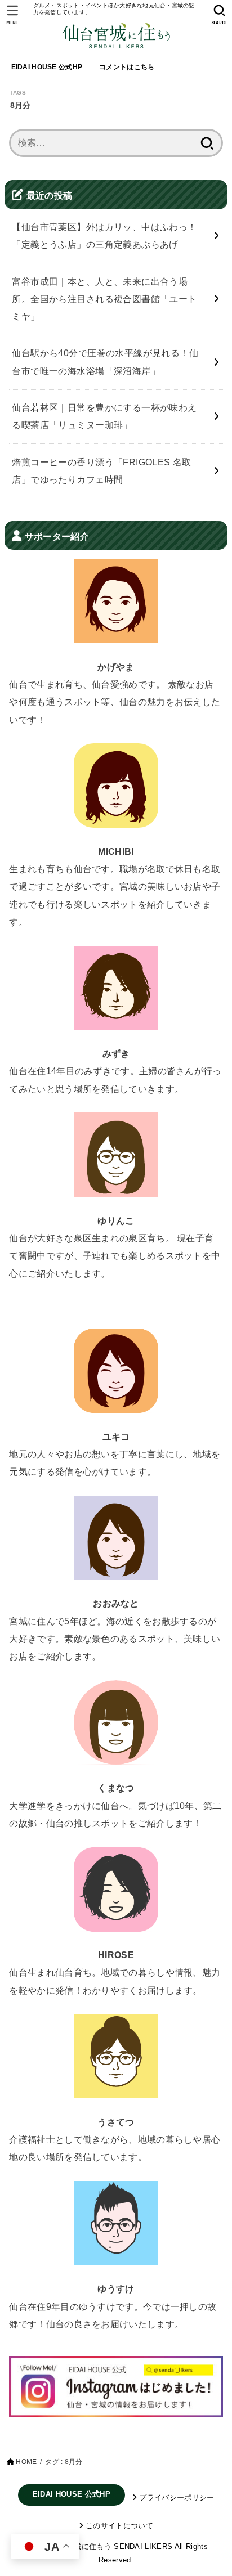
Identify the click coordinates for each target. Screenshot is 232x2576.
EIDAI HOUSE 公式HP (47, 67)
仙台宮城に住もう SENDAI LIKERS (112, 2546)
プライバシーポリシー (177, 2498)
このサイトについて (119, 2526)
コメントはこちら (127, 67)
